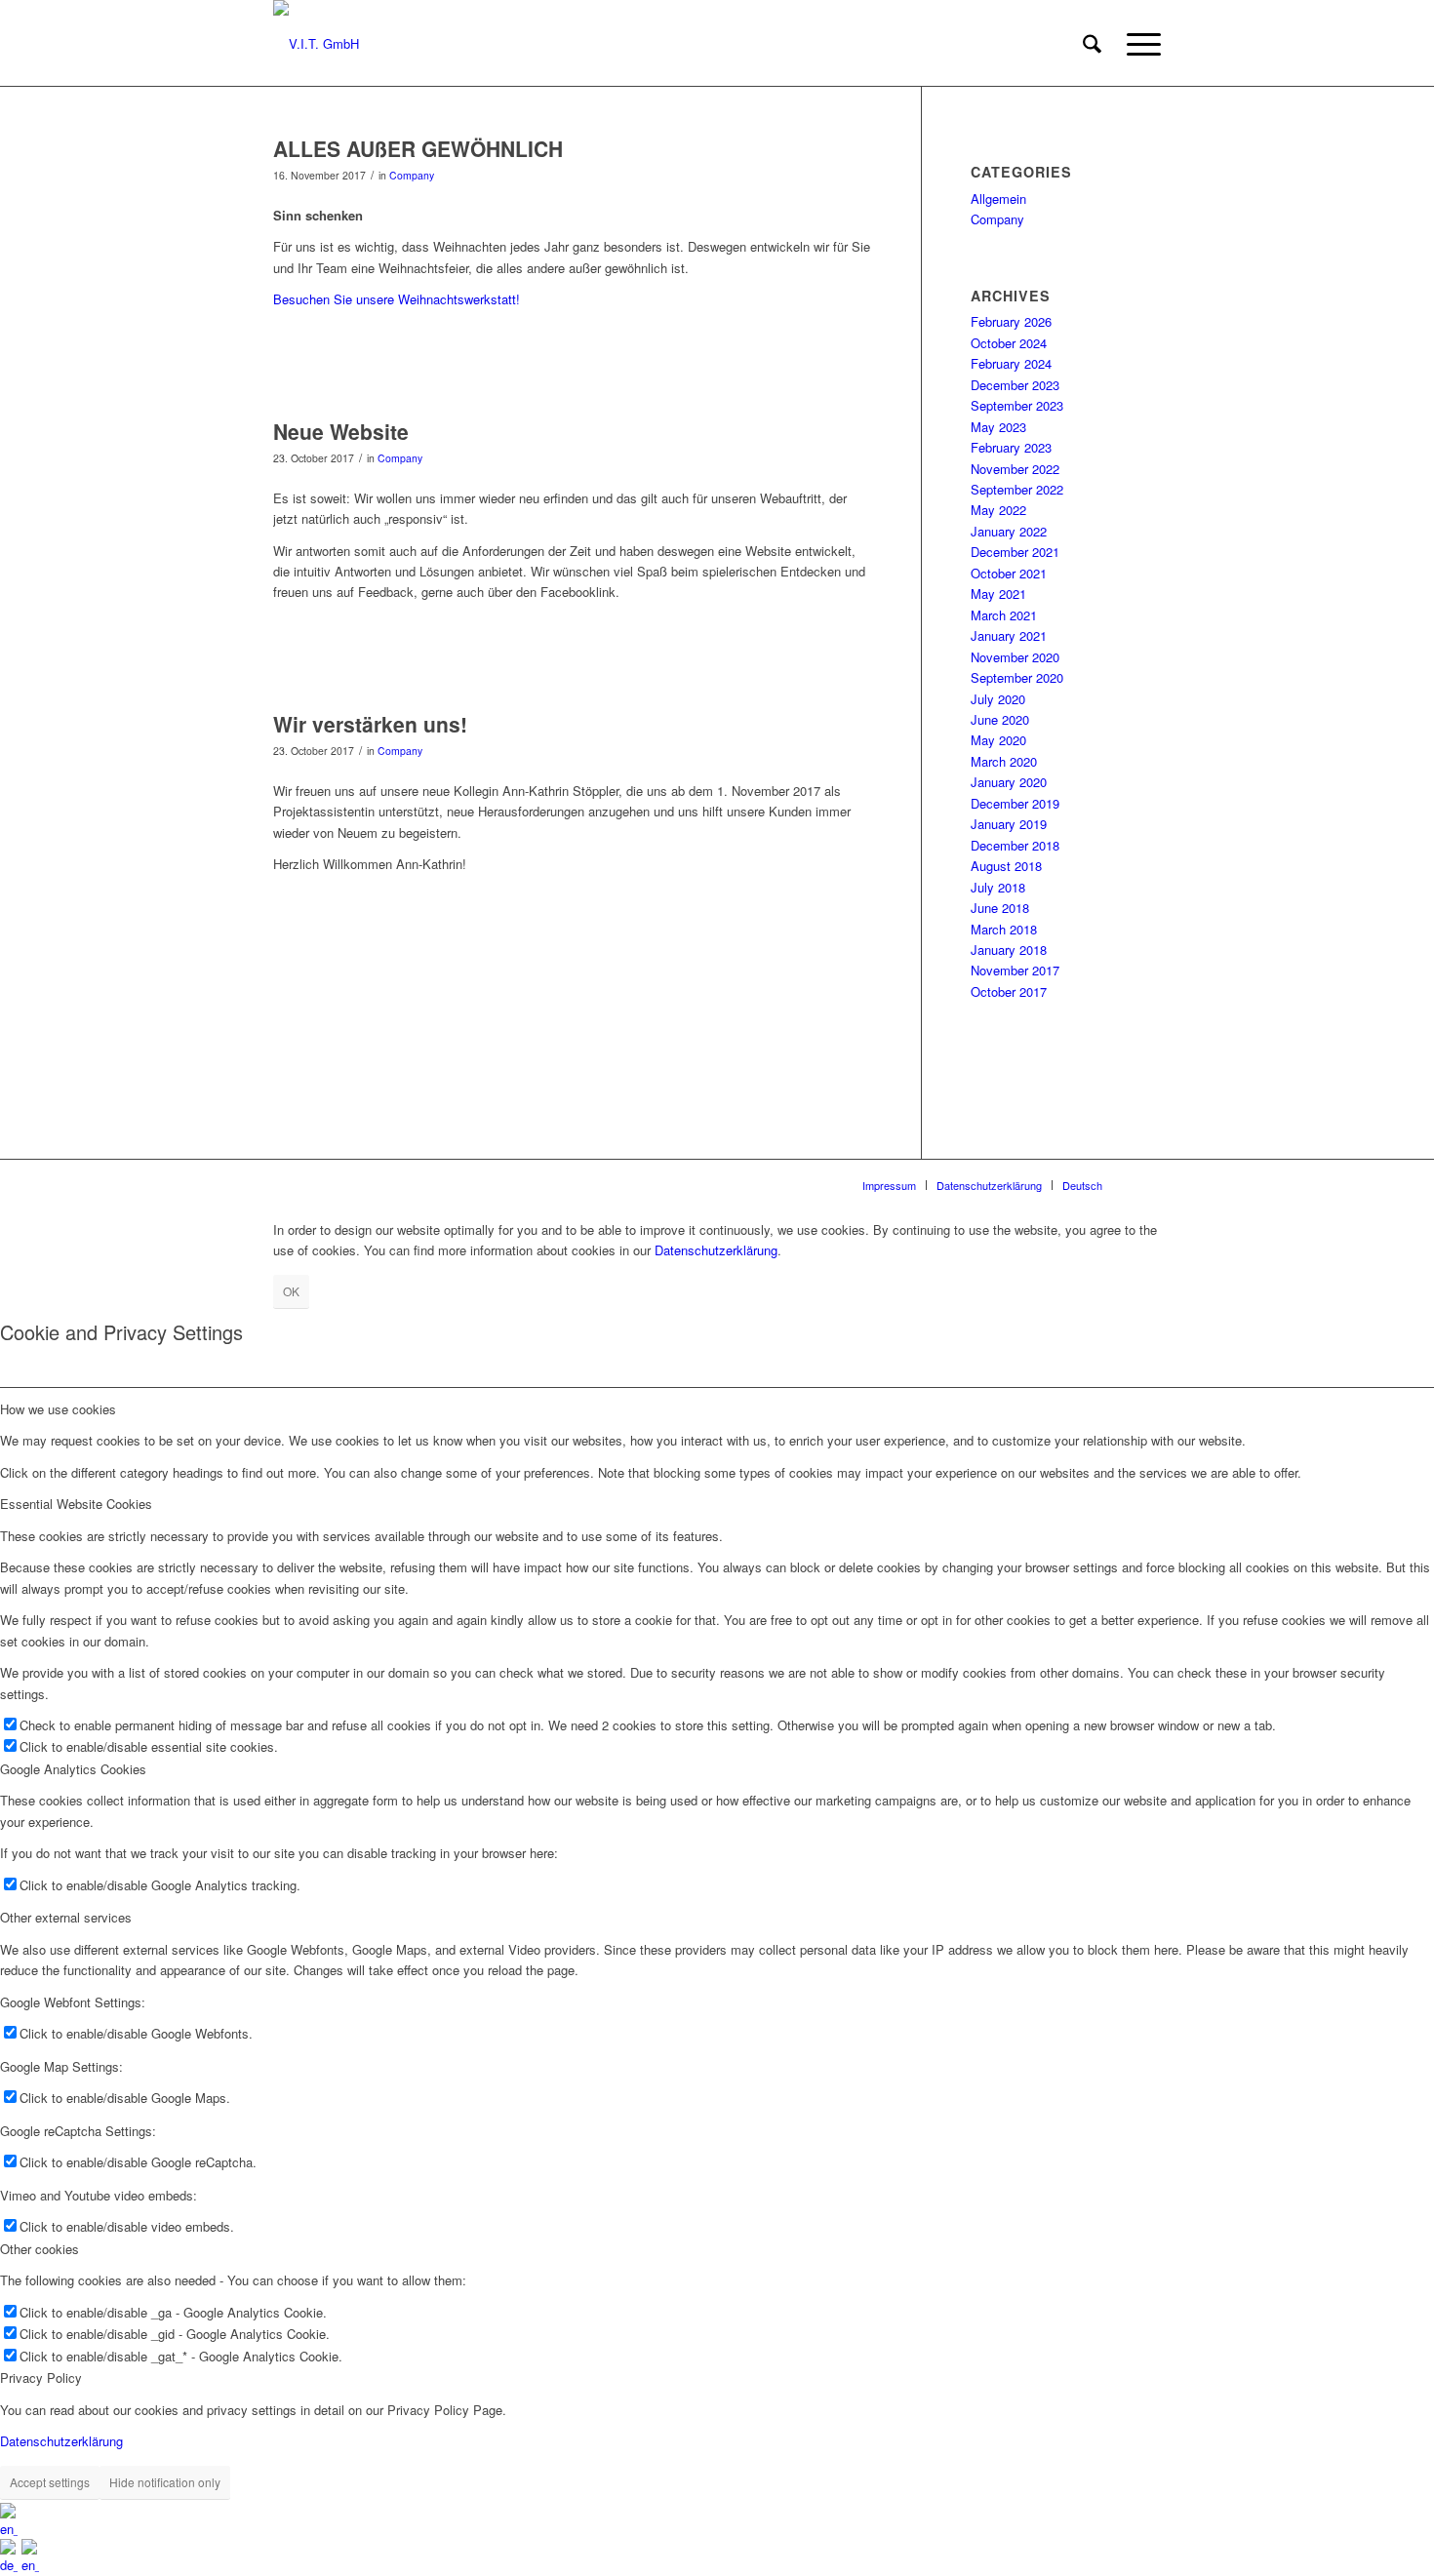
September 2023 (1017, 405)
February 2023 (1011, 447)
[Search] (1092, 44)
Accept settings (50, 2482)
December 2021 (1015, 552)
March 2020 (1004, 761)
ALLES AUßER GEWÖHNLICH (418, 148)
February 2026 (1011, 321)
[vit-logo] (316, 44)
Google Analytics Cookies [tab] (73, 1769)
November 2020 (1015, 657)
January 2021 (1009, 635)
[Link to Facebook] (1146, 1184)
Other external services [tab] (66, 1917)
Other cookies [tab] (40, 2249)
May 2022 (998, 510)
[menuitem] (1092, 44)
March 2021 (1004, 615)
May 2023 (998, 427)
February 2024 (1011, 363)
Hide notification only (165, 2482)
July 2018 (998, 887)
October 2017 (1009, 991)
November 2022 (1015, 469)
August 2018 (1006, 866)
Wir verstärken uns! (370, 724)
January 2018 (1009, 950)
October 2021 (1009, 573)
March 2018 (1004, 929)
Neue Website (341, 431)
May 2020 (998, 740)
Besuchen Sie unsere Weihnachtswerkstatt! (397, 299)
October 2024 (1009, 343)
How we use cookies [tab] (58, 1409)
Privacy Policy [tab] (41, 2378)
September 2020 (1017, 677)
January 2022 (1009, 531)
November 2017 (1015, 970)
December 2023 (1015, 385)
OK (291, 1291)
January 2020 (1009, 782)
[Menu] (1137, 44)
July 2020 (998, 699)
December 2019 (1015, 803)
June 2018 (1000, 908)
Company (412, 175)
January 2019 (1009, 824)
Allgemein (998, 198)
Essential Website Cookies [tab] (76, 1504)
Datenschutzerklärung (716, 1250)
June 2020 (1000, 719)
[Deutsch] (11, 2565)
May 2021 (998, 594)
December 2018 (1015, 845)
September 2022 (1017, 489)
